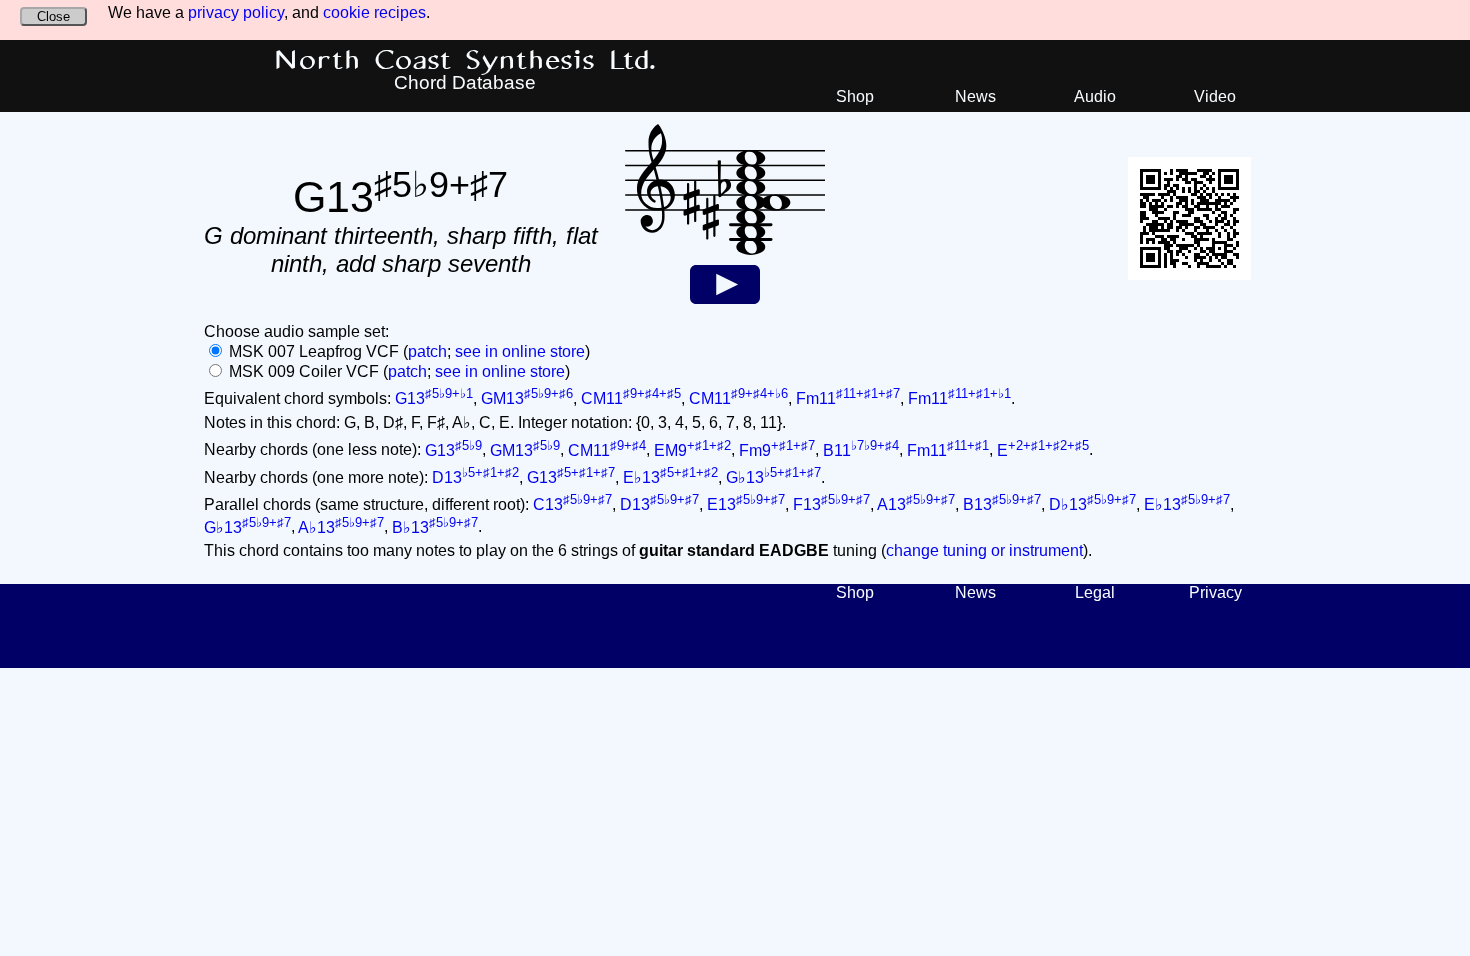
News (975, 96)
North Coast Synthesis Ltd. (465, 61)
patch (427, 351)
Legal (1095, 592)
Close (53, 16)
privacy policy (236, 12)
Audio (1095, 96)
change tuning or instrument (984, 550)
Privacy (1215, 592)
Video (1215, 96)
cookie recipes (374, 12)
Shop (855, 96)
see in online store (520, 351)
